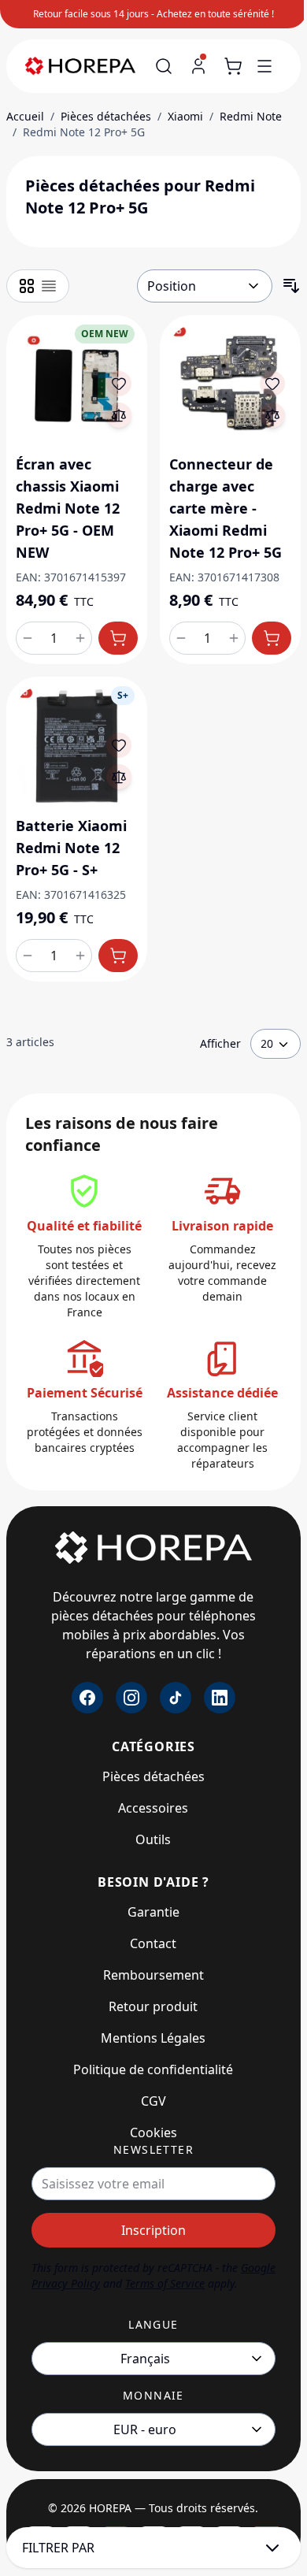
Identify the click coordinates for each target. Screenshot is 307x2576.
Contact (153, 1943)
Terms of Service (165, 2283)
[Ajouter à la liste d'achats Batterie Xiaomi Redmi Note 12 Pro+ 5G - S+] (119, 745)
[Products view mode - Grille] (27, 286)
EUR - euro (145, 2429)
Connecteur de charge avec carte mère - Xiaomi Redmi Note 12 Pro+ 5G (226, 508)
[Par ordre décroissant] (291, 286)
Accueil (25, 116)
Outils (153, 1839)
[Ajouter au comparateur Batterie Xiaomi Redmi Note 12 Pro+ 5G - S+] (119, 777)
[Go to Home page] (87, 67)
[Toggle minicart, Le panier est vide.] (233, 66)
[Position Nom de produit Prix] (205, 286)
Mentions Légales (153, 2038)
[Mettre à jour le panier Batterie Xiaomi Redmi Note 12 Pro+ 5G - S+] (118, 956)
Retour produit (153, 2006)
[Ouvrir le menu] (264, 66)
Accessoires (153, 1808)
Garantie (153, 1912)
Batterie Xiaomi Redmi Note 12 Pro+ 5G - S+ (71, 848)
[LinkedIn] (220, 1698)
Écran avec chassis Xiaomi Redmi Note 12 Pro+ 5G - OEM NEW (68, 508)
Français (145, 2359)
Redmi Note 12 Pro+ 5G (84, 132)
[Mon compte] (198, 66)
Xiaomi (185, 116)
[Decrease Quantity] (28, 638)
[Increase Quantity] (80, 638)
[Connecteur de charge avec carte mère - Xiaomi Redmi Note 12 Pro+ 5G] (230, 386)
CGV (153, 2101)
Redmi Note (251, 116)
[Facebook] (87, 1698)
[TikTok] (176, 1698)
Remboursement (153, 1975)
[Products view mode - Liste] (49, 286)
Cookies (153, 2132)
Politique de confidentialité (153, 2069)
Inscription (153, 2230)
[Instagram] (131, 1698)
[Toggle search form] (164, 66)
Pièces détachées (106, 116)
